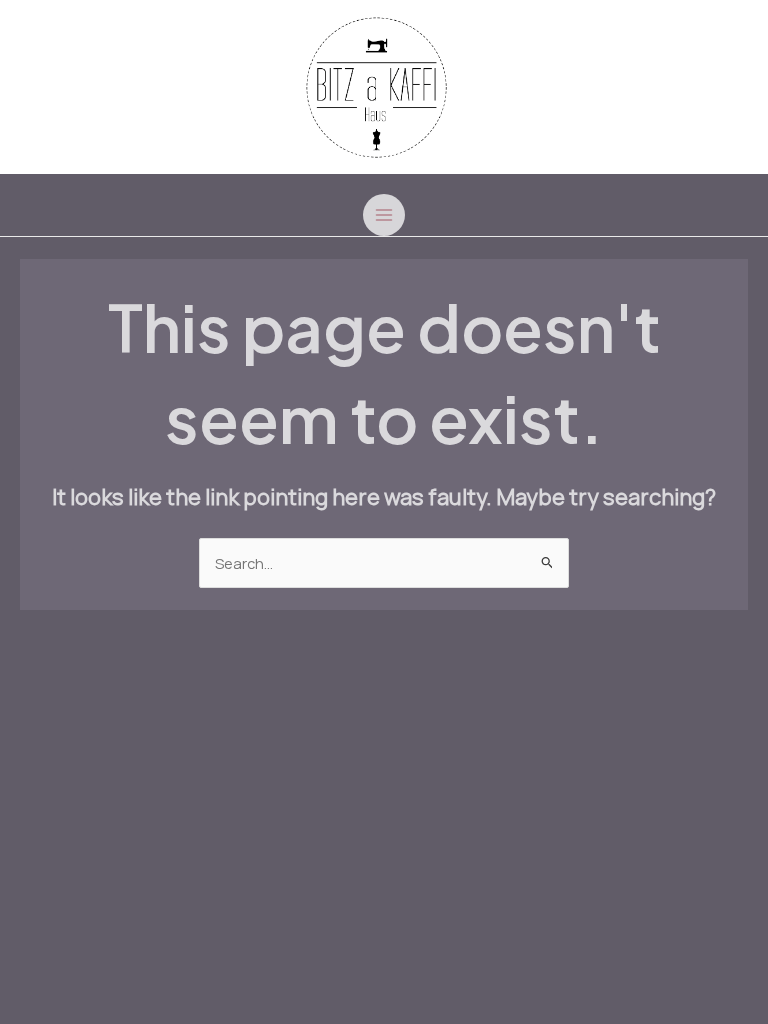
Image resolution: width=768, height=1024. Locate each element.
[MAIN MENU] (384, 215)
